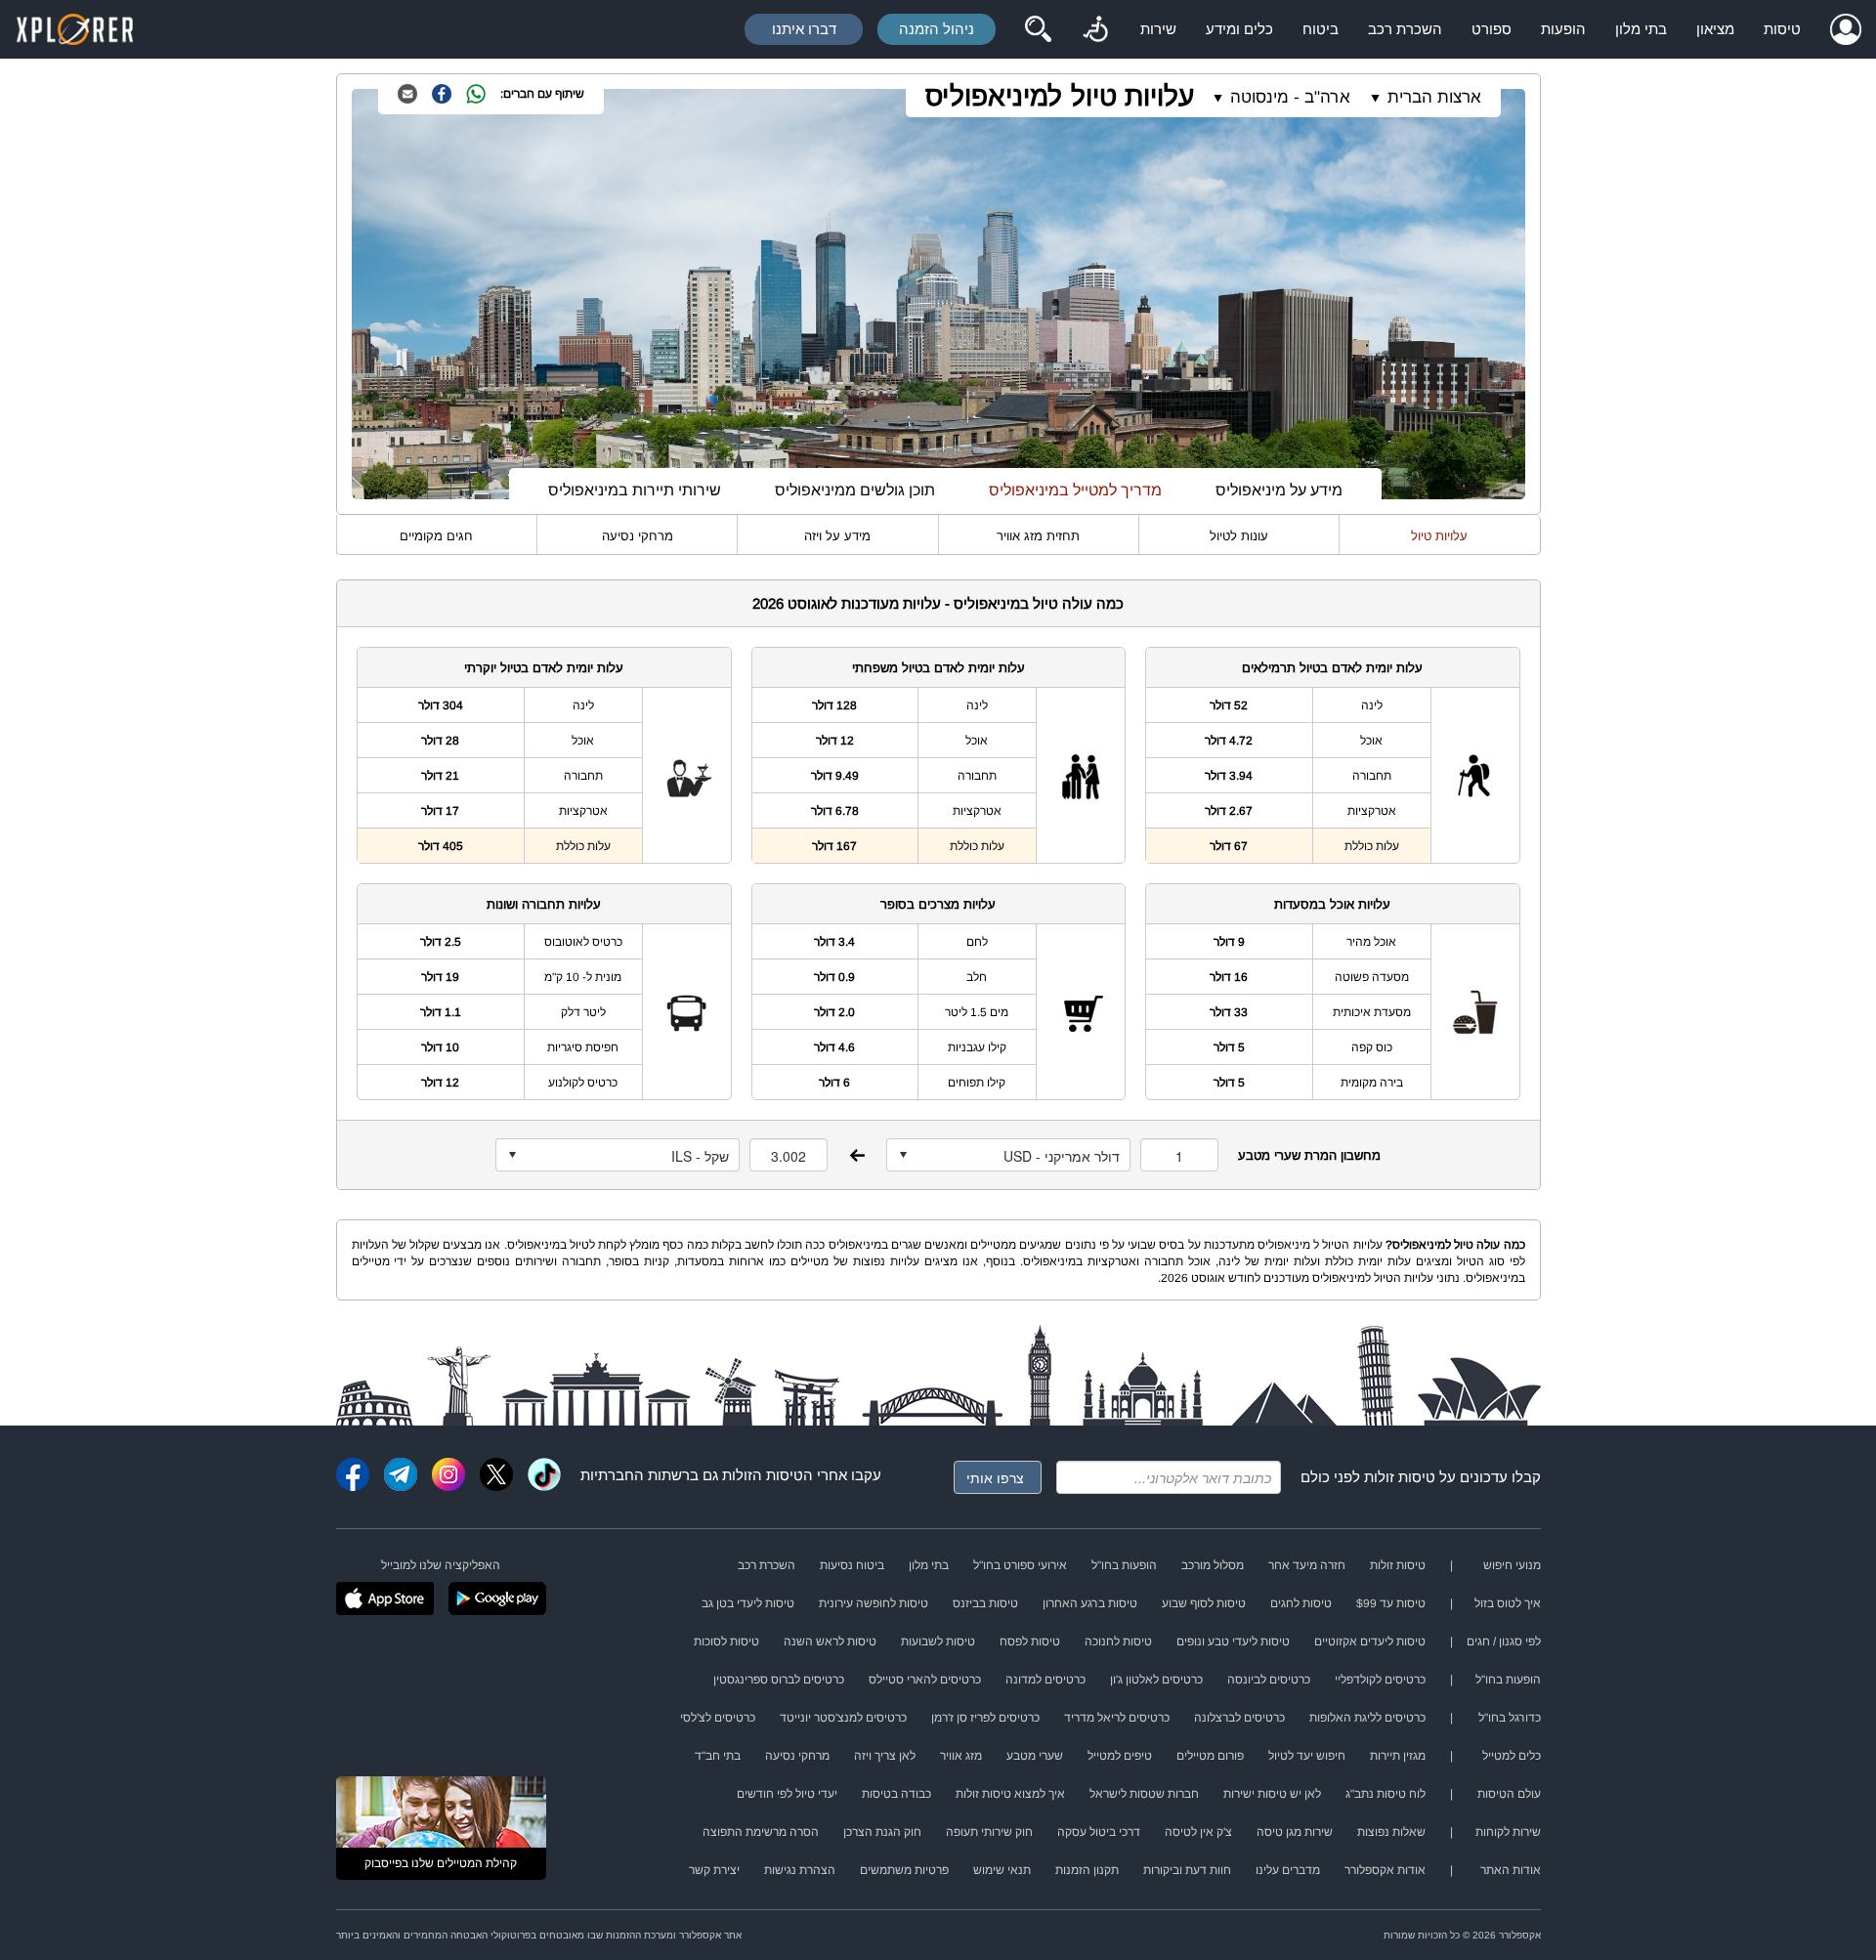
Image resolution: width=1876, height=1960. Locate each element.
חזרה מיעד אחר (1307, 1565)
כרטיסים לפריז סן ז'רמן (985, 1718)
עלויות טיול (1439, 536)
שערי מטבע (1035, 1756)
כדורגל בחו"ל (1510, 1718)
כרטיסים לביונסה (1269, 1680)
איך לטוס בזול (1508, 1603)
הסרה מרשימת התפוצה (761, 1832)
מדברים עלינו (1288, 1870)
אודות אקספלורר (1385, 1870)
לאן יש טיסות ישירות (1272, 1794)
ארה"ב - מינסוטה (1290, 97)
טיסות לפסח (1030, 1641)
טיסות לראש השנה (830, 1641)
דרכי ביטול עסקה (1099, 1832)
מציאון (1715, 29)
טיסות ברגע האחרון (1090, 1603)
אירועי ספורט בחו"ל (1020, 1565)
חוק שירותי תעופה (989, 1832)
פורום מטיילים (1210, 1756)
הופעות (1563, 29)
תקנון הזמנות (1087, 1870)
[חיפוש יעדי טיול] (1038, 29)
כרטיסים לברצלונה (1239, 1718)
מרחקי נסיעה (638, 536)
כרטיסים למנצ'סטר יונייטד (843, 1718)
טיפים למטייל (1120, 1756)
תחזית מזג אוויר (1038, 536)
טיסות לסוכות (726, 1641)
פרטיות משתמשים (904, 1870)
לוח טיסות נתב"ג (1386, 1794)
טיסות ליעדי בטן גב (748, 1603)
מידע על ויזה (837, 536)
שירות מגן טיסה (1295, 1832)
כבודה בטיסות (896, 1794)
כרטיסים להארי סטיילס (925, 1680)
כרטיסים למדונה (1045, 1680)
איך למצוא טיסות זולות (1010, 1794)
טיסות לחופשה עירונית (874, 1603)
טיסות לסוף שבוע (1204, 1603)
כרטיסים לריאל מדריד (1117, 1718)
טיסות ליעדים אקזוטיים (1370, 1641)
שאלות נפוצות (1391, 1832)
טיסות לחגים (1301, 1603)
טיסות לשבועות (938, 1641)
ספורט (1492, 29)
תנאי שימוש (1002, 1870)
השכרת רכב (1405, 29)
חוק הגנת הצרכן (882, 1832)
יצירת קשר (714, 1870)
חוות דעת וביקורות (1187, 1870)
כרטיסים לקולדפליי (1380, 1680)
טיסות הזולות (763, 1475)
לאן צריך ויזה (885, 1756)
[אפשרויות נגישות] (1095, 29)
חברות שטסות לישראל (1144, 1794)
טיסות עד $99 (1391, 1603)
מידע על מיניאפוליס (1279, 490)
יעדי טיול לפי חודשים (787, 1794)
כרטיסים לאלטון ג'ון (1156, 1680)
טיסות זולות (1400, 1477)
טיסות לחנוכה (1118, 1641)
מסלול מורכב (1213, 1565)
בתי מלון (1641, 29)
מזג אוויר (961, 1756)
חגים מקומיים (436, 536)
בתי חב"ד (718, 1756)
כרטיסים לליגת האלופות (1367, 1718)
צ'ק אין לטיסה (1198, 1832)
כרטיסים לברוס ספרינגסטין (779, 1680)
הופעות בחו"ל (1124, 1565)
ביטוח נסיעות (852, 1565)
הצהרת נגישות (800, 1870)
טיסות (1782, 29)
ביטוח (1321, 29)
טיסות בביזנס (985, 1603)
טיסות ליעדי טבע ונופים (1233, 1641)
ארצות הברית (1434, 97)
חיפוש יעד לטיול (1307, 1756)
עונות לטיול (1239, 536)
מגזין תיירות (1398, 1756)
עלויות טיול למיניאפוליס (1060, 96)
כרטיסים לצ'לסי (718, 1718)
